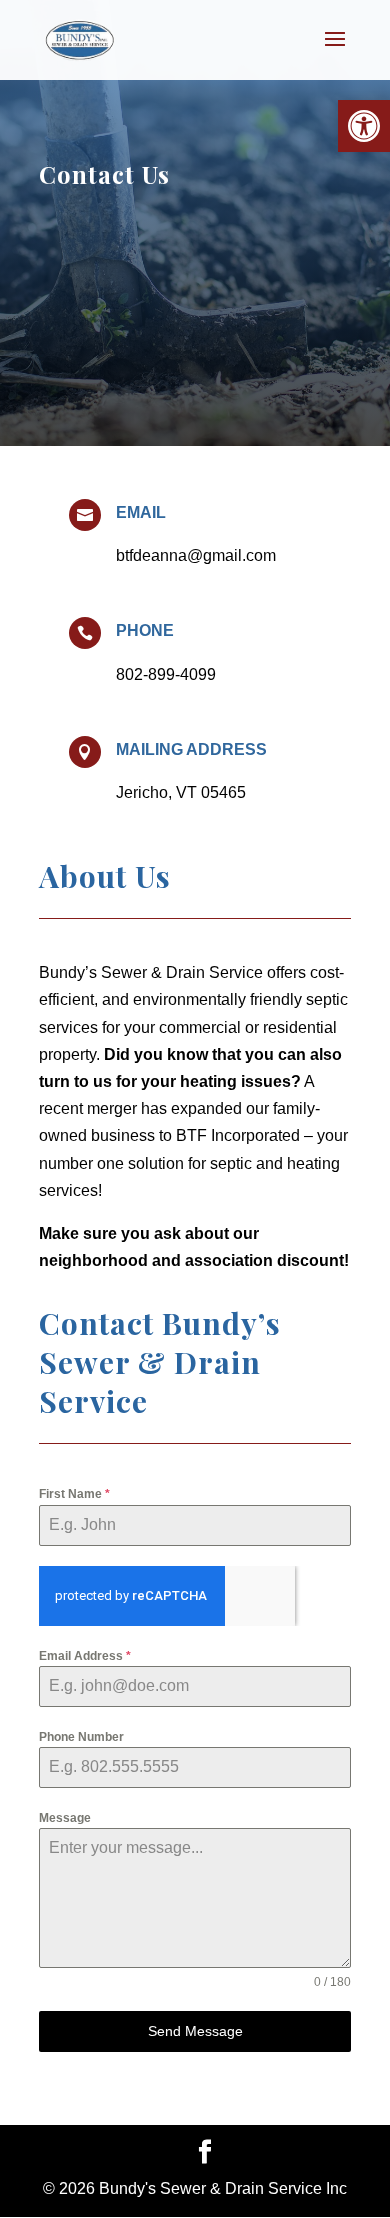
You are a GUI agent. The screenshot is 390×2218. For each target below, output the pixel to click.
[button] (364, 126)
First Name (74, 1494)
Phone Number (81, 1737)
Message (65, 1818)
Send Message (195, 2031)
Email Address (85, 1656)
